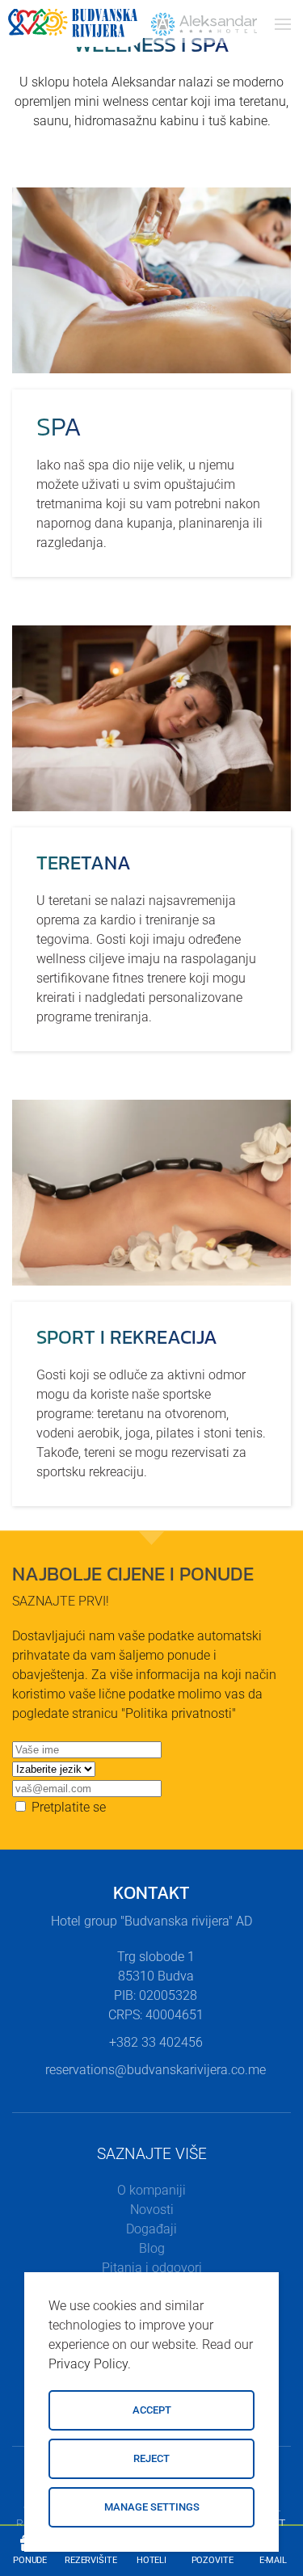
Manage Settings (152, 2507)
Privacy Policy (88, 2364)
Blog (152, 2248)
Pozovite (213, 2560)
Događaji (151, 2229)
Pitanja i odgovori (152, 2268)
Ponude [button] (30, 2560)
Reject (151, 2458)
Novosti (152, 2210)
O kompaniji (151, 2190)
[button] (283, 24)
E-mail (273, 2560)
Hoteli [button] (151, 2560)
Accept (152, 2410)
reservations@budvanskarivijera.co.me (156, 2070)
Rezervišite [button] (91, 2560)
